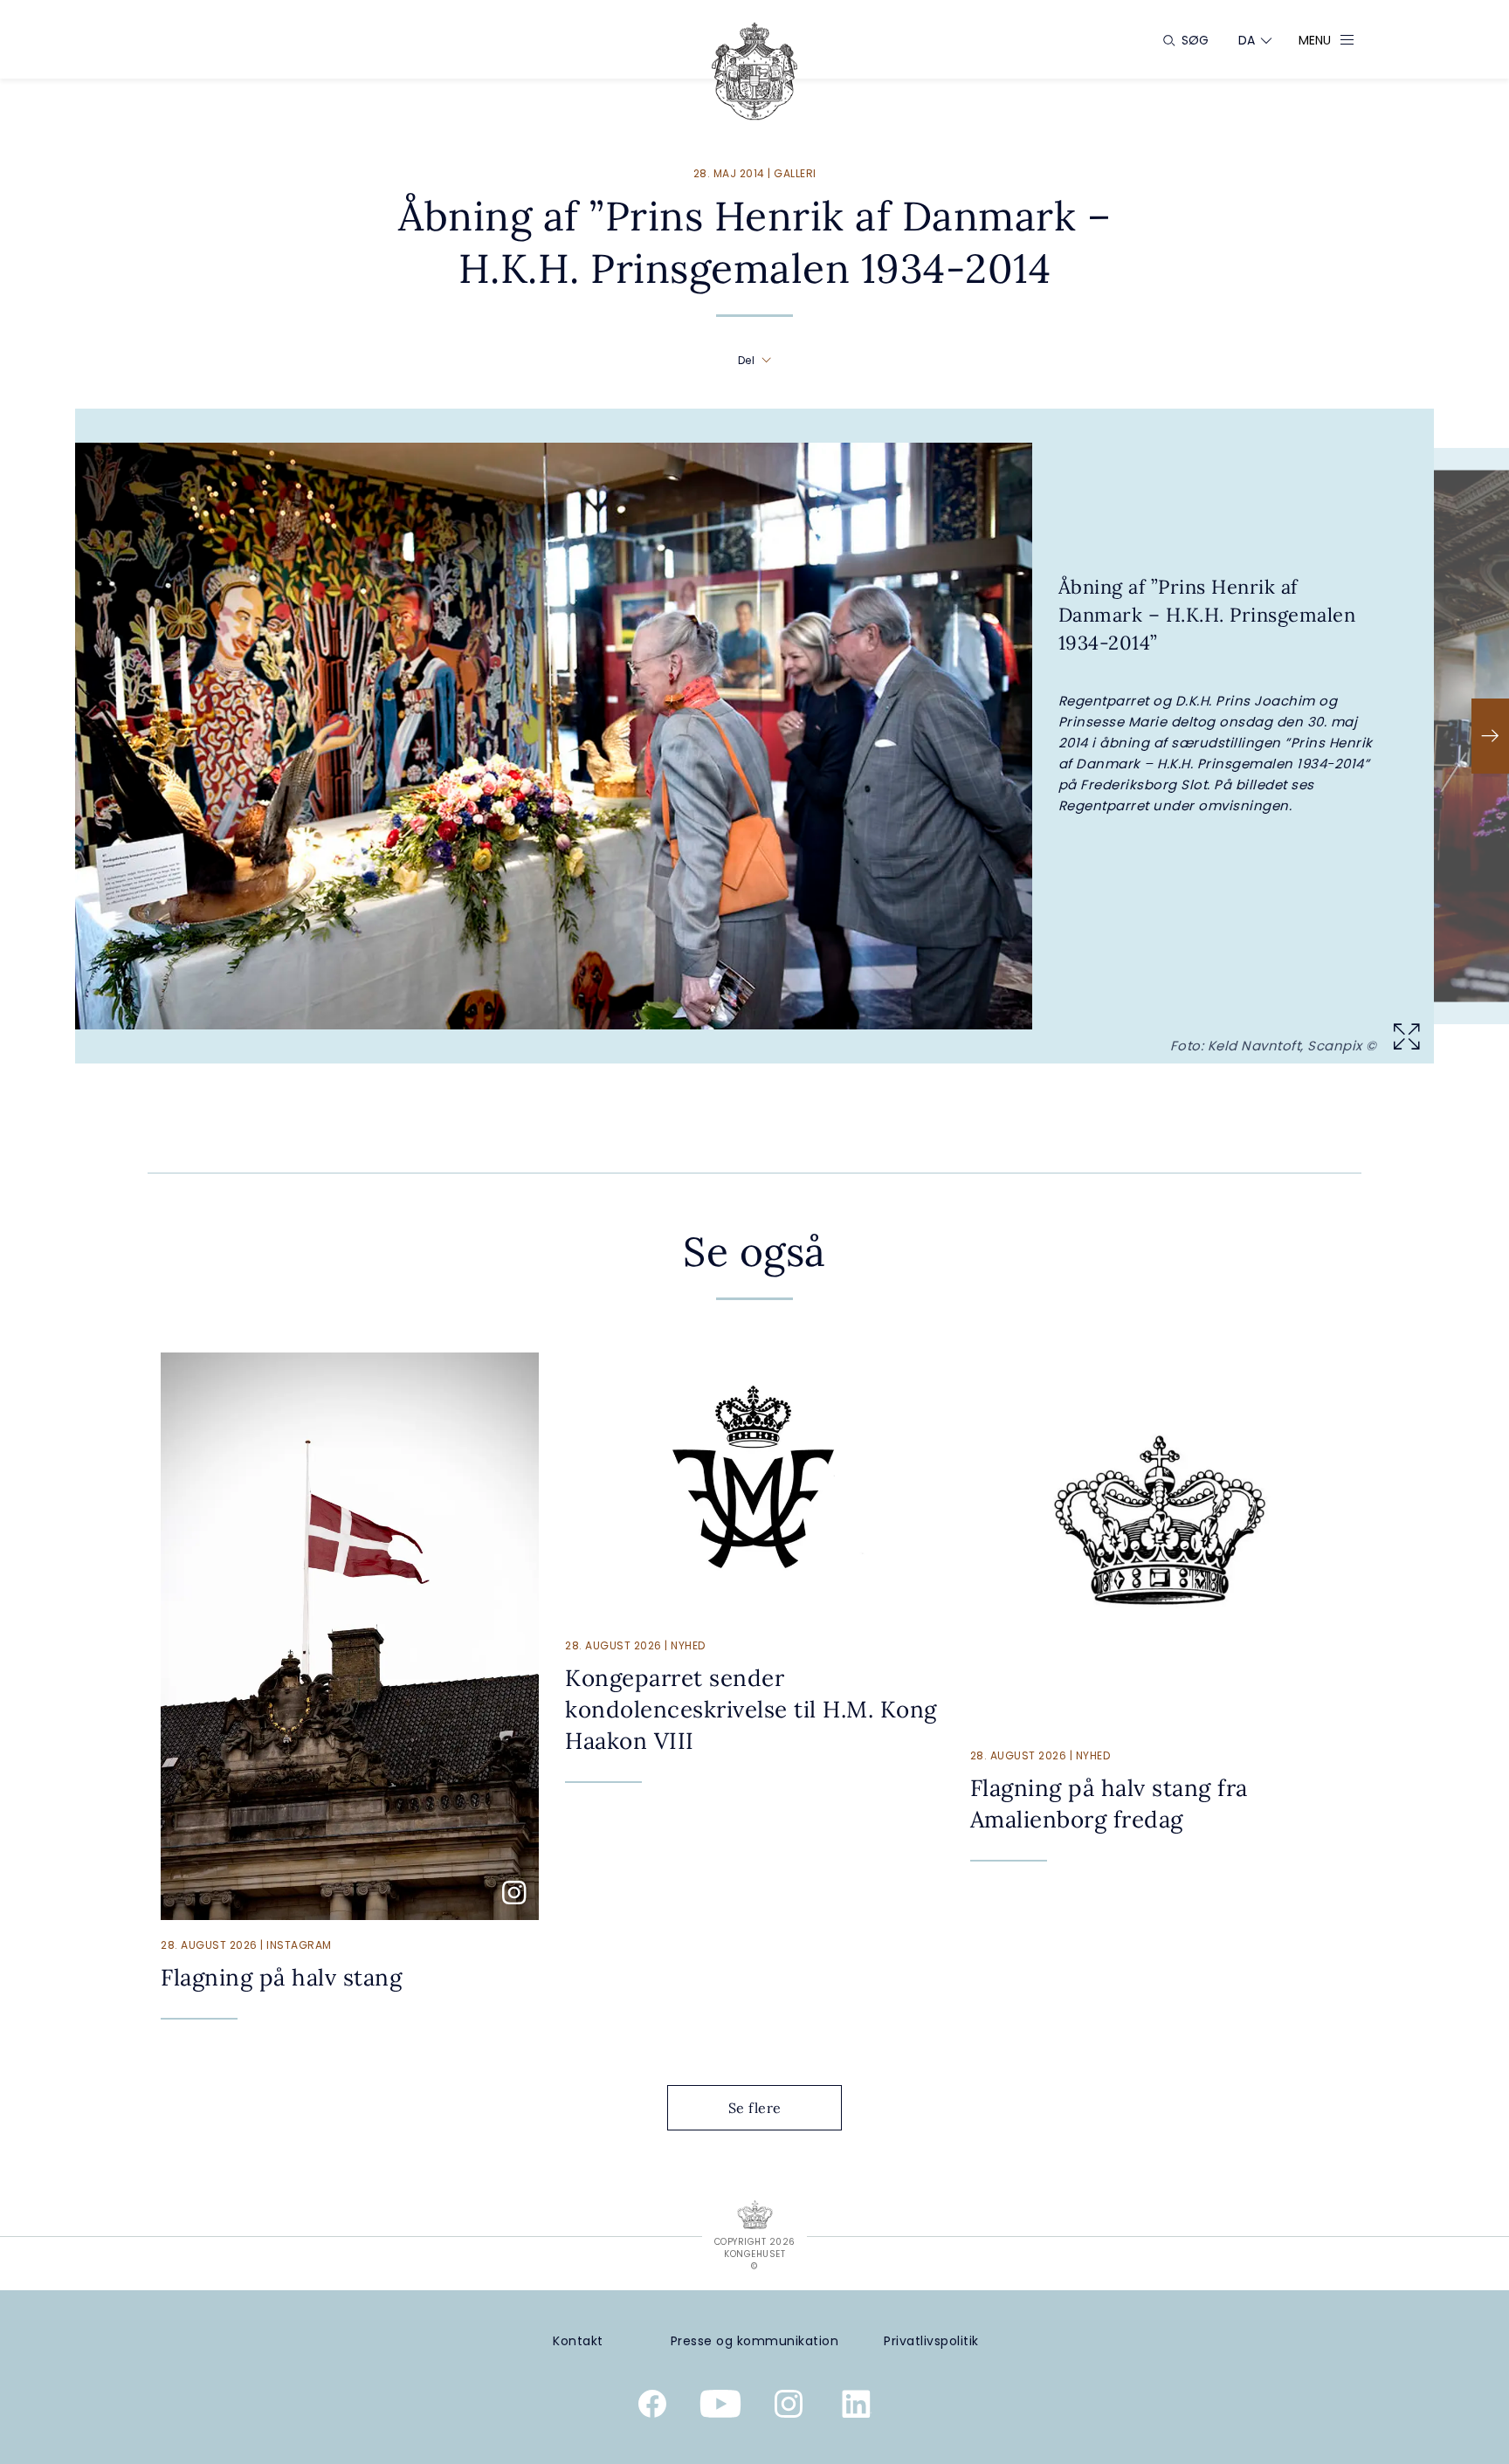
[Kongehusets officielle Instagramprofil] (789, 2407)
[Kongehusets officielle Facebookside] (652, 2407)
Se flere (755, 2108)
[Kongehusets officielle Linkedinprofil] (857, 2407)
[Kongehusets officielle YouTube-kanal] (720, 2407)
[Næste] (1490, 736)
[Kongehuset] (754, 71)
